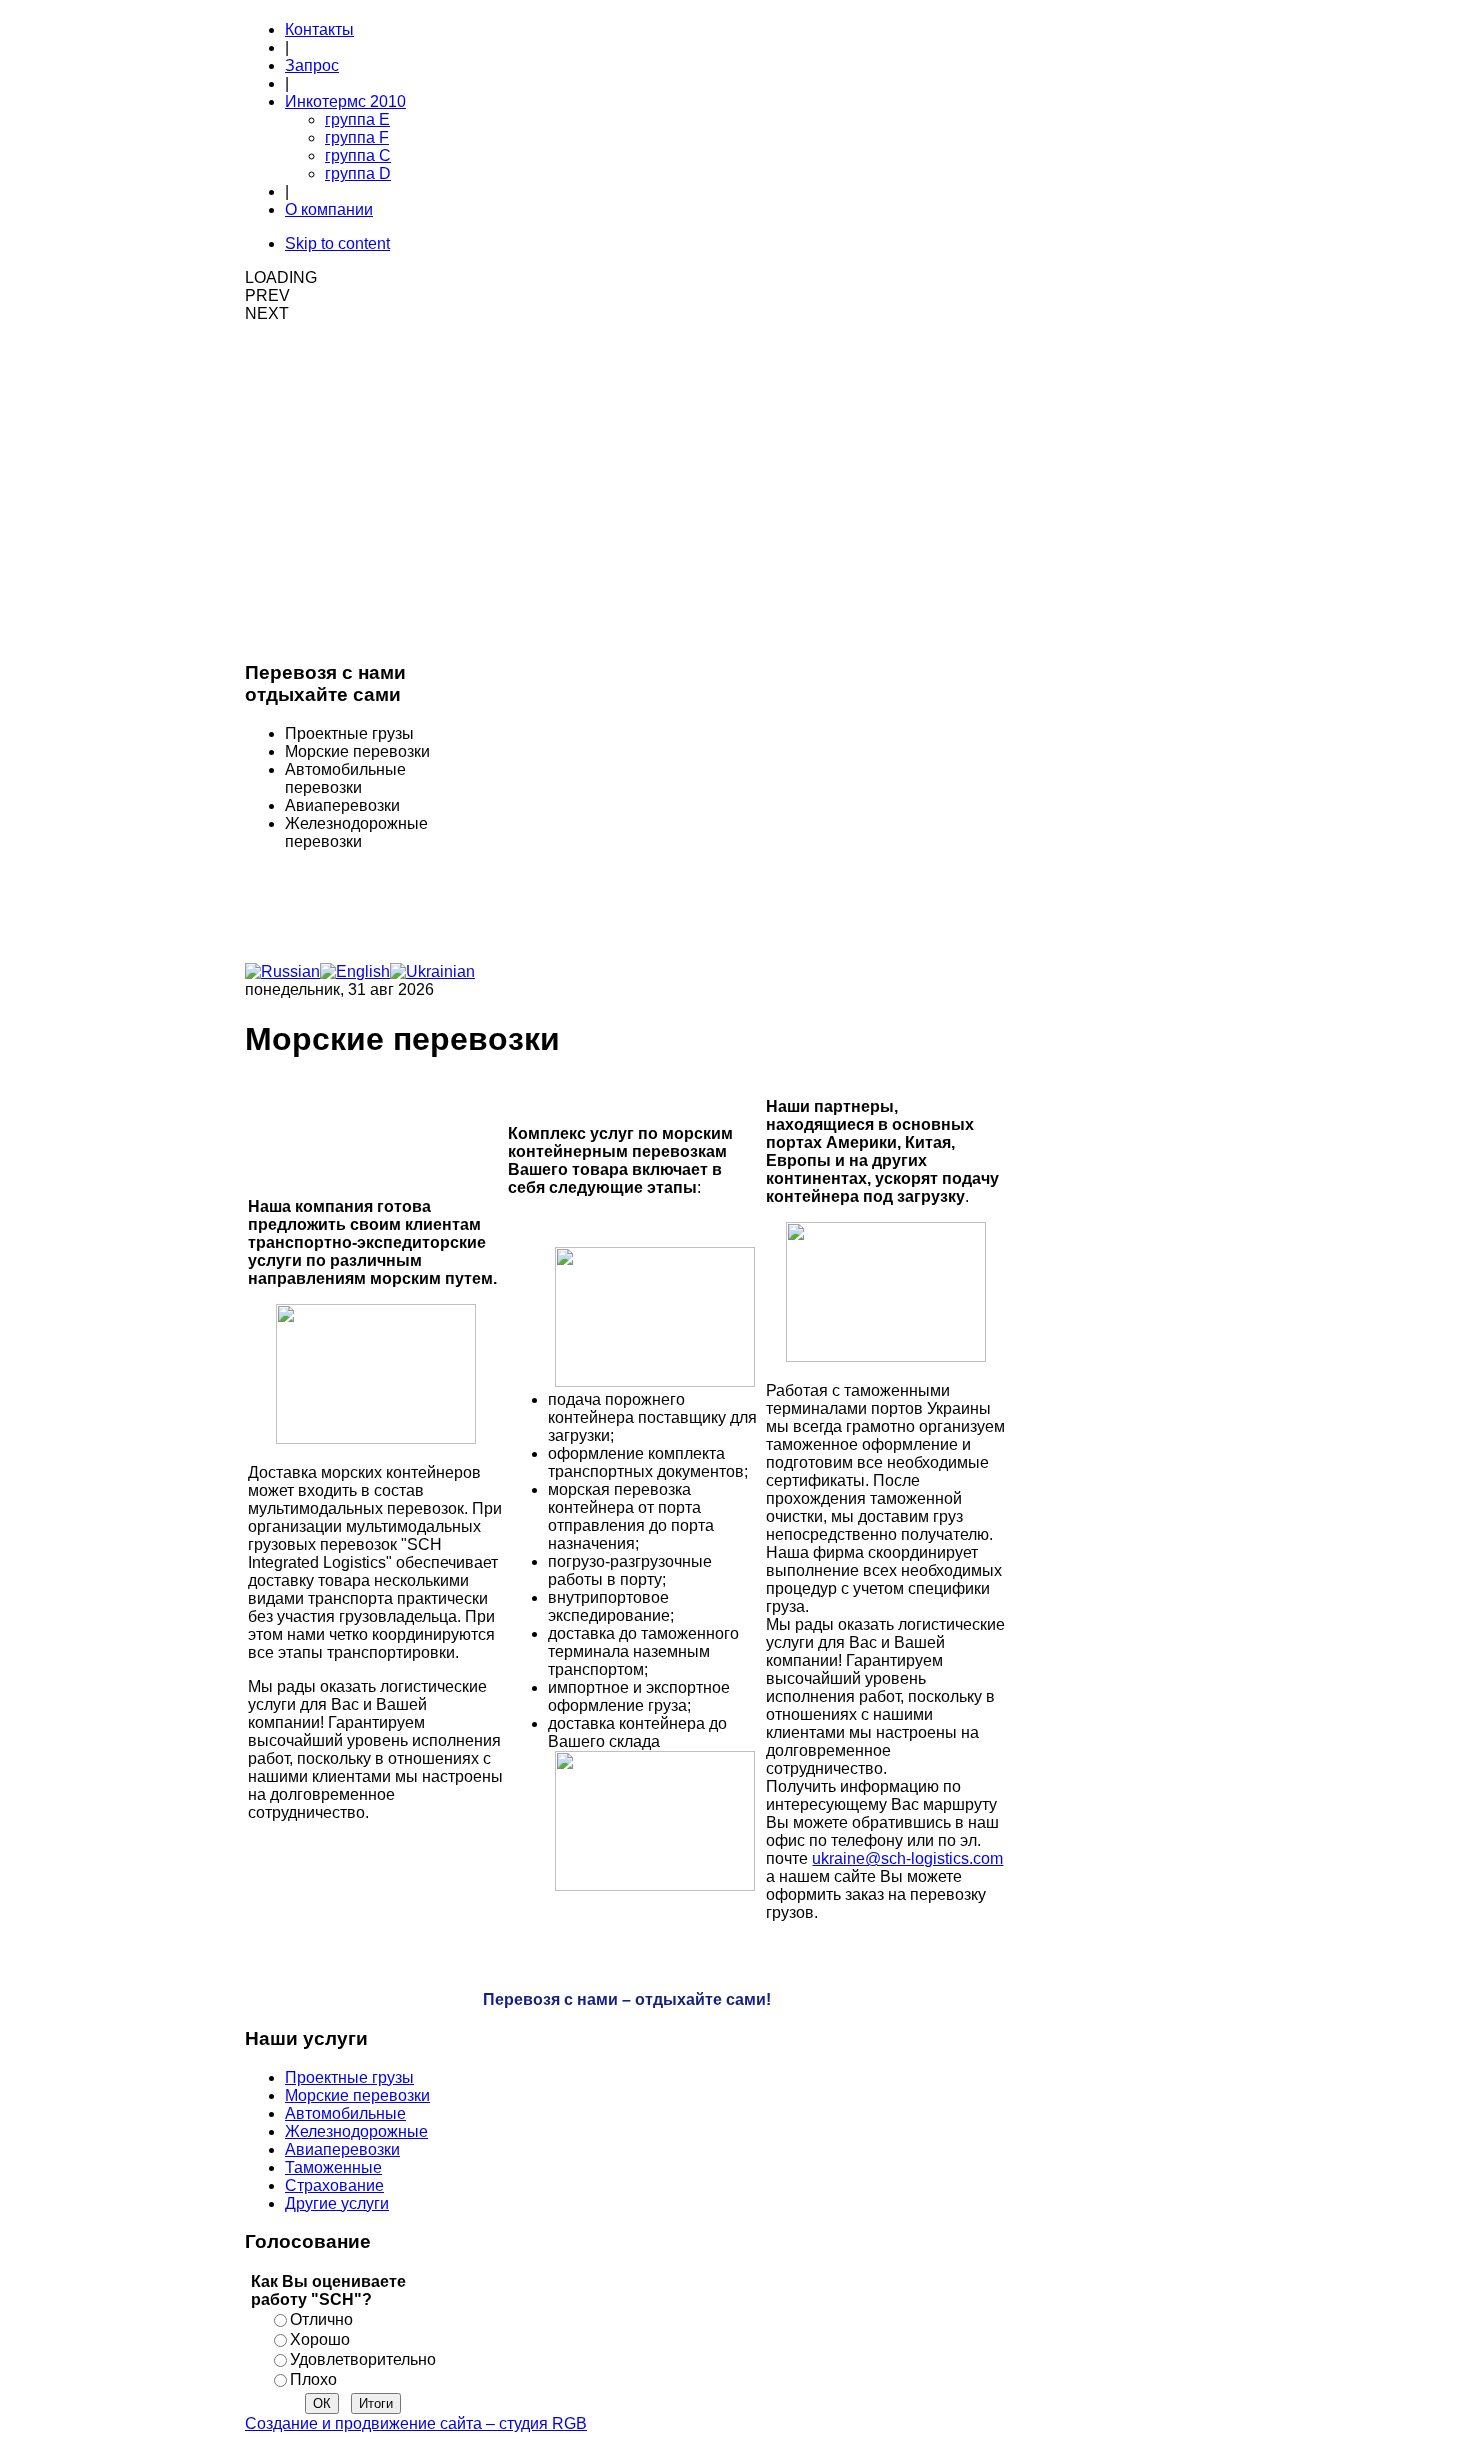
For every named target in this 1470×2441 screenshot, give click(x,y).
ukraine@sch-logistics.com (907, 1858)
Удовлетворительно (363, 2359)
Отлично (321, 2319)
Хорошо (320, 2339)
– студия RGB (416, 2423)
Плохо (313, 2379)
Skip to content (337, 243)
